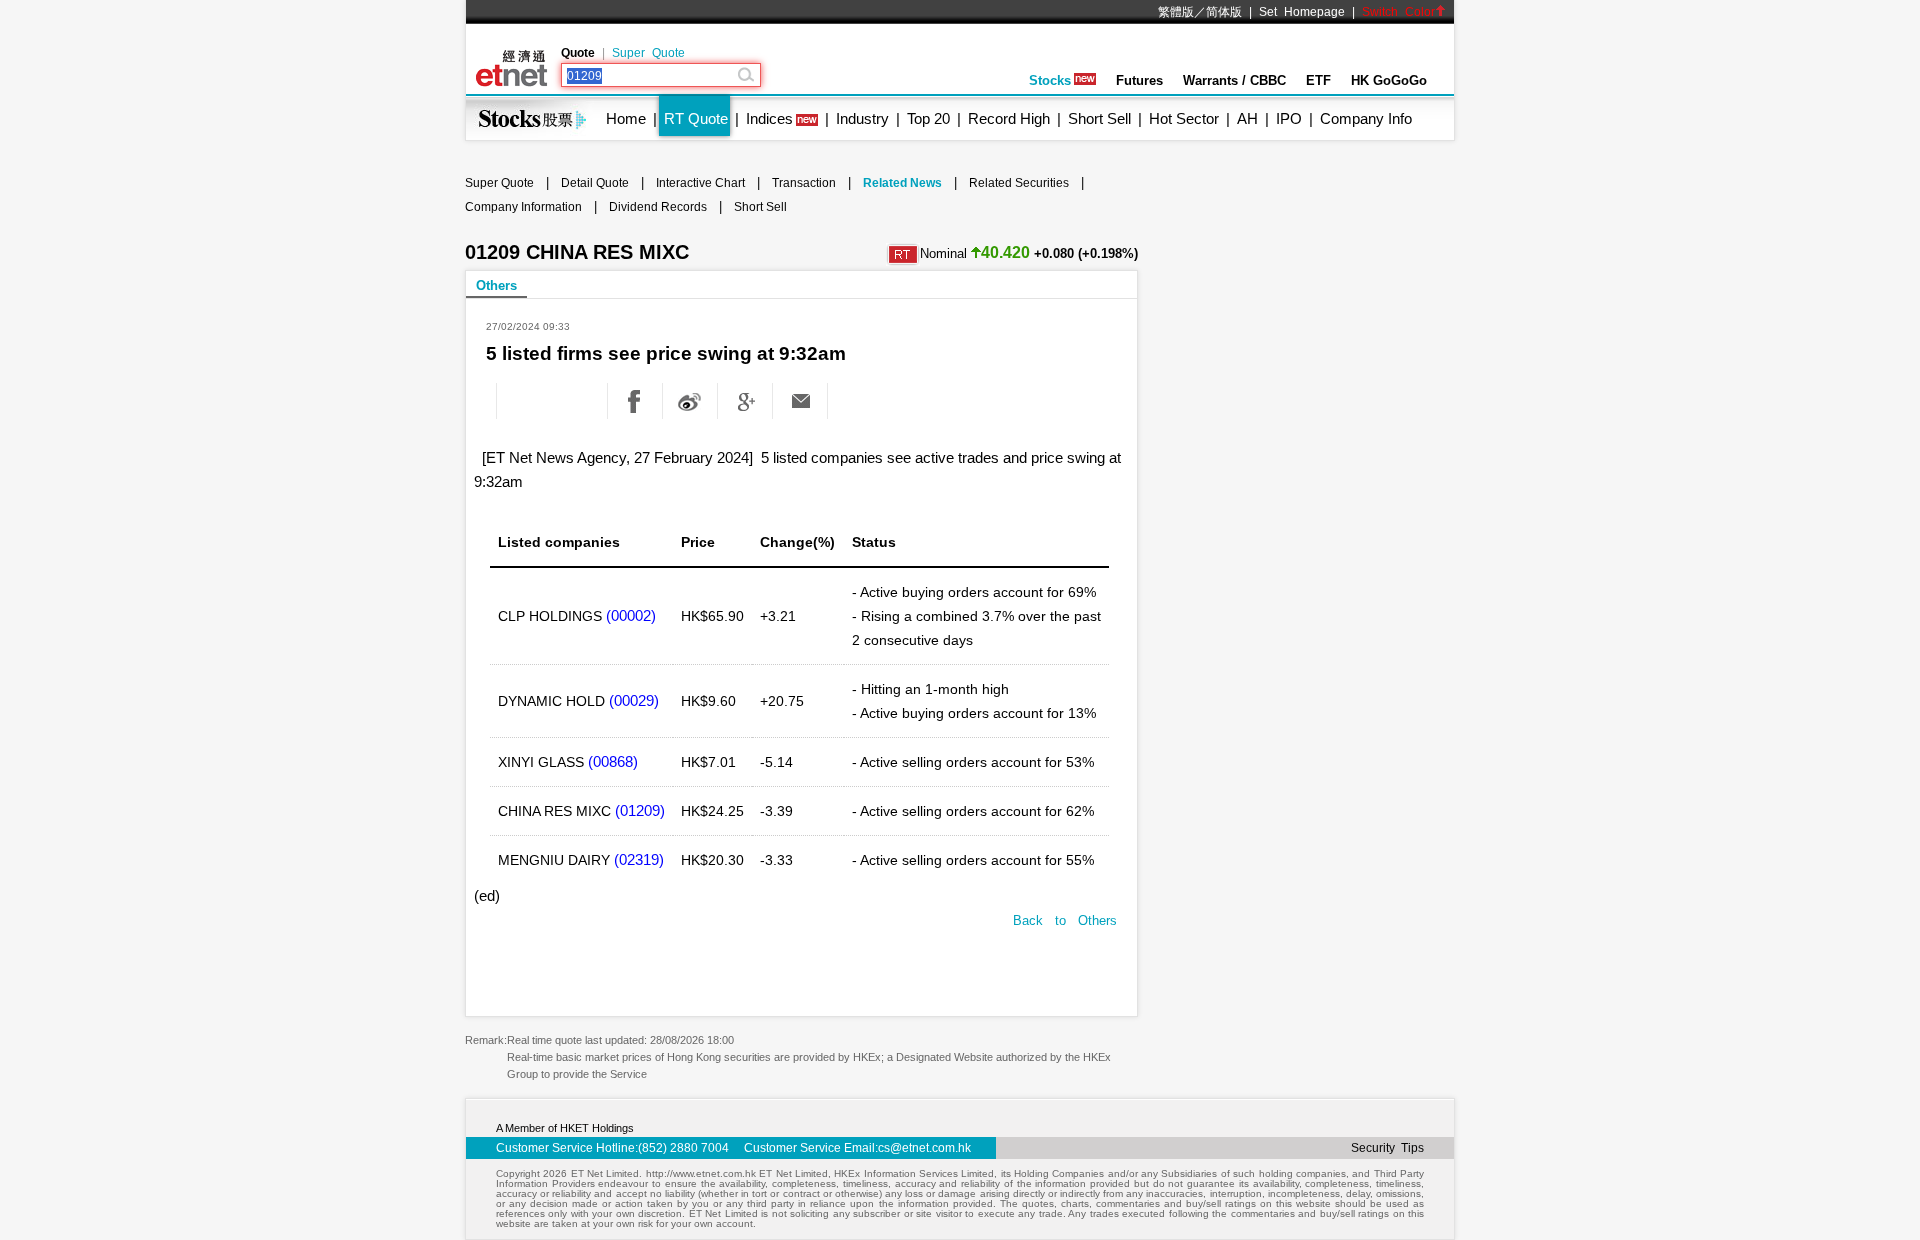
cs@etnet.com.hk (924, 1148)
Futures (1139, 80)
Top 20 (928, 118)
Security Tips (1387, 1148)
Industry (862, 118)
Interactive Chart (700, 183)
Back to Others (1065, 920)
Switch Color (1398, 12)
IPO (1289, 118)
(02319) (639, 859)
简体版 (1224, 12)
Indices (769, 118)
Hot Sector (1184, 118)
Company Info (1366, 118)
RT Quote (696, 118)
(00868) (613, 761)
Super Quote (648, 53)
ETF (1318, 80)
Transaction (804, 183)
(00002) (631, 615)
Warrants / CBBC (1234, 80)
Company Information (523, 207)
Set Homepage (1302, 12)
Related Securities (1019, 183)
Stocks (1050, 80)
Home (626, 118)
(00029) (634, 700)
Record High (1009, 118)
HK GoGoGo (1389, 80)
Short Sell (1099, 118)
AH (1247, 118)
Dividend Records (658, 207)
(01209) (640, 810)
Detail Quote (595, 183)
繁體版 (1176, 12)
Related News (902, 183)
